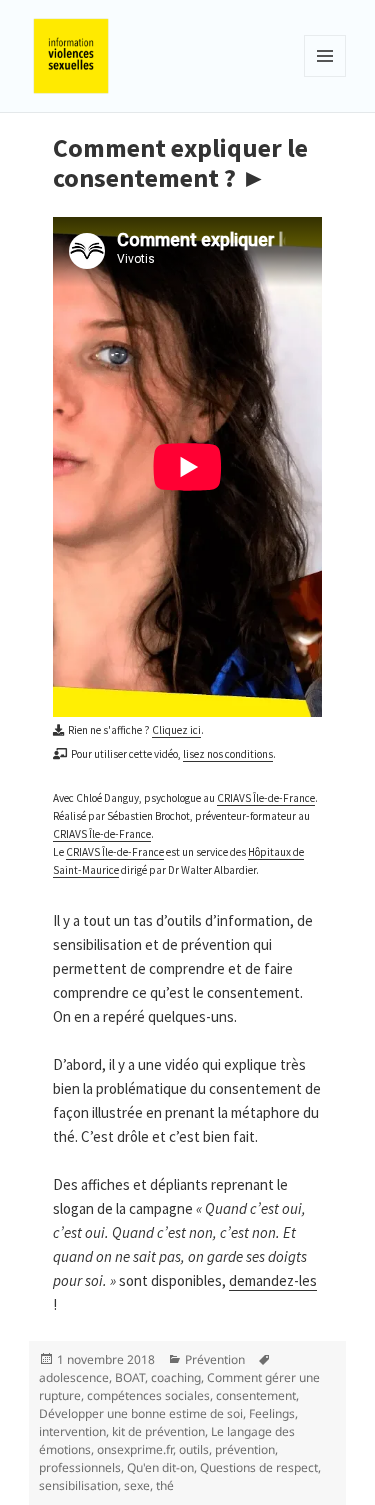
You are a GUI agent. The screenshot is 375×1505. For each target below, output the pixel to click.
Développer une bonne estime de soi (141, 1413)
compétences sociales (148, 1395)
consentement (256, 1395)
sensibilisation (78, 1485)
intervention (72, 1431)
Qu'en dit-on (160, 1467)
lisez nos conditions (228, 754)
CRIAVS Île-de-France (266, 798)
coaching (176, 1377)
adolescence (74, 1377)
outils (194, 1449)
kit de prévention (158, 1431)
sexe (137, 1485)
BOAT (130, 1377)
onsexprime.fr (135, 1449)
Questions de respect (259, 1467)
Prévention (215, 1359)
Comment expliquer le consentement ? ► (180, 162)
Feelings (272, 1413)
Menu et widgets (325, 76)
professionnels (80, 1467)
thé (165, 1485)
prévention (245, 1449)
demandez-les (273, 1280)
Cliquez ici (176, 730)
